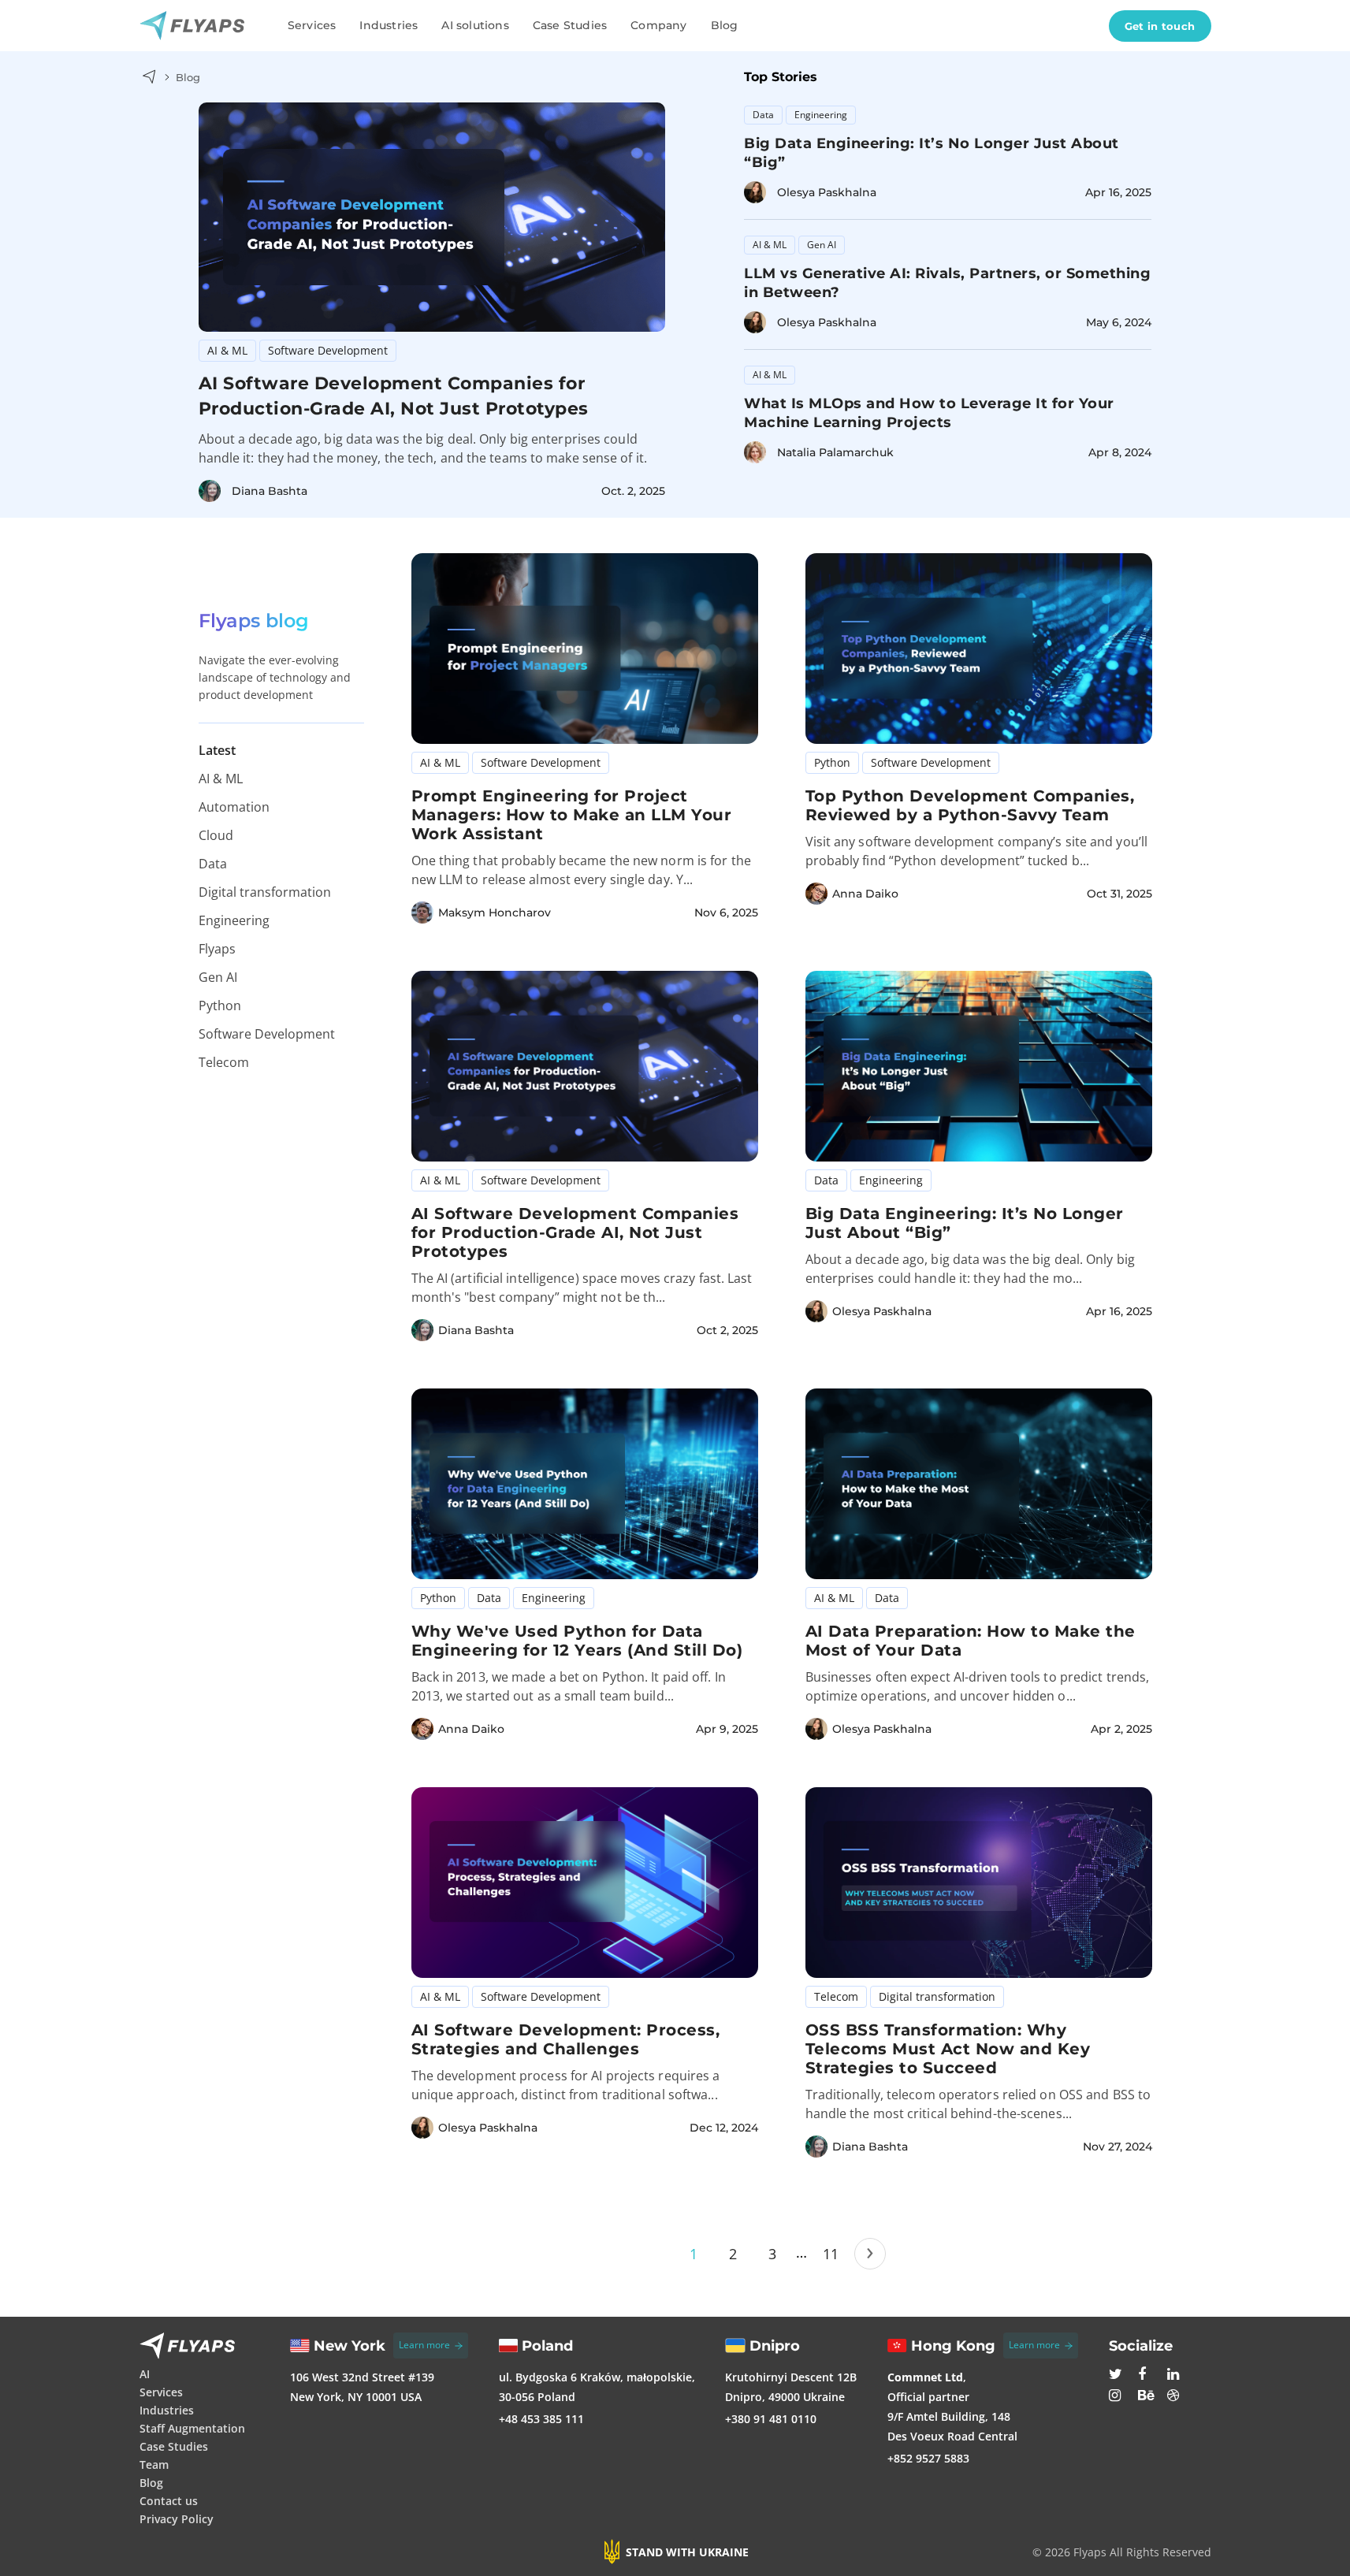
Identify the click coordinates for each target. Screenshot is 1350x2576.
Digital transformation (265, 892)
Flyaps (217, 949)
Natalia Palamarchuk (835, 452)
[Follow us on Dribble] (1176, 2397)
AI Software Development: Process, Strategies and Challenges (566, 2039)
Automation (234, 807)
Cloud (216, 835)
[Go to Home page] (149, 77)
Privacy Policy (177, 2519)
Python (220, 1005)
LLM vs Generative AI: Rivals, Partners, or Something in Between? (947, 283)
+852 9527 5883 (928, 2458)
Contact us (169, 2501)
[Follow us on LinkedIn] (1176, 2376)
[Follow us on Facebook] (1147, 2376)
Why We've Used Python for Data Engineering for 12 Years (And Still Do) (577, 1641)
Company (658, 25)
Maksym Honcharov (495, 913)
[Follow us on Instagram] (1118, 2397)
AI (145, 2374)
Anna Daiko (865, 894)
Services (312, 25)
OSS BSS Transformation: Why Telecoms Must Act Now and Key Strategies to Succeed (948, 2049)
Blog (725, 25)
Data (763, 115)
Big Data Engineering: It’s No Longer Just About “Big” (932, 153)
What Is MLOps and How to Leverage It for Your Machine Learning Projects (929, 413)
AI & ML (227, 350)
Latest (217, 750)
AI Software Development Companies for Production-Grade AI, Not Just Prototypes (394, 396)
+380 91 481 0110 (771, 2419)
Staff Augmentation (192, 2428)
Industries (389, 25)
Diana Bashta (270, 491)
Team (154, 2464)
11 (831, 2254)
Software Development (328, 350)
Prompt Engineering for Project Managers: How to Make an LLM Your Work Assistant (572, 815)
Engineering (821, 115)
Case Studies (570, 25)
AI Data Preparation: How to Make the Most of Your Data (971, 1641)
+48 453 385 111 (541, 2419)
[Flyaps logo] (198, 26)
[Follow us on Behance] (1147, 2397)
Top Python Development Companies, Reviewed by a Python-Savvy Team (970, 805)
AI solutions (475, 25)
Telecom (224, 1062)
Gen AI (822, 245)
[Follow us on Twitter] (1118, 2376)
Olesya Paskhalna (827, 192)
